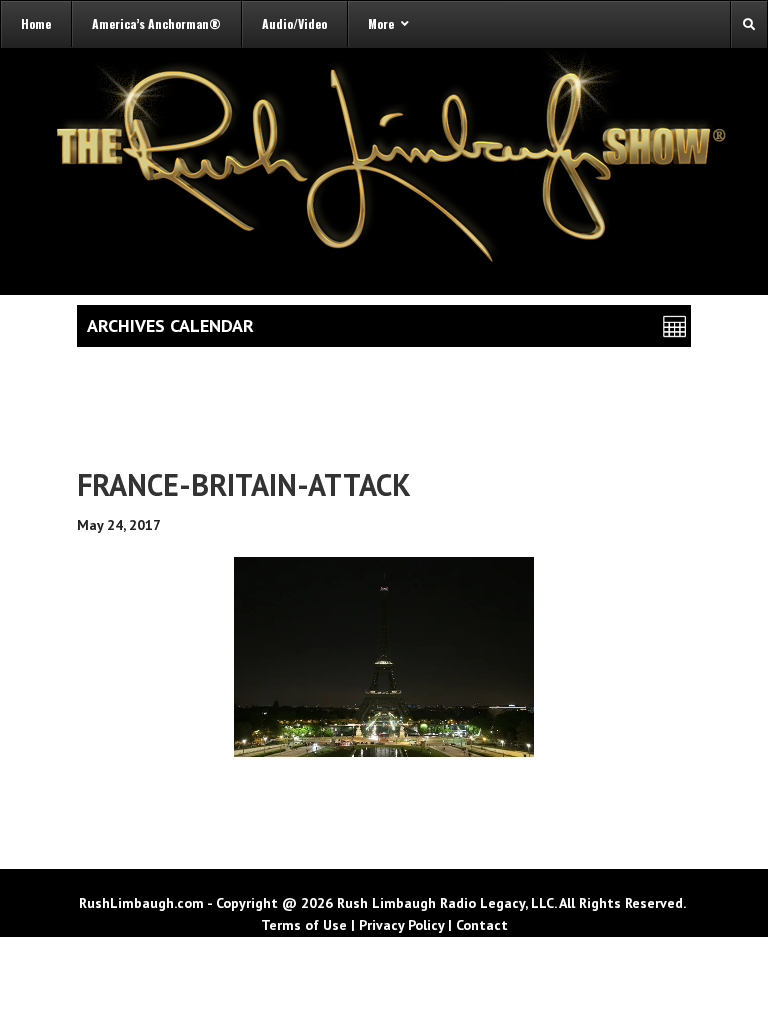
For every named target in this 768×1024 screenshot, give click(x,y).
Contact (482, 925)
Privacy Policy (401, 925)
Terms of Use (304, 925)
